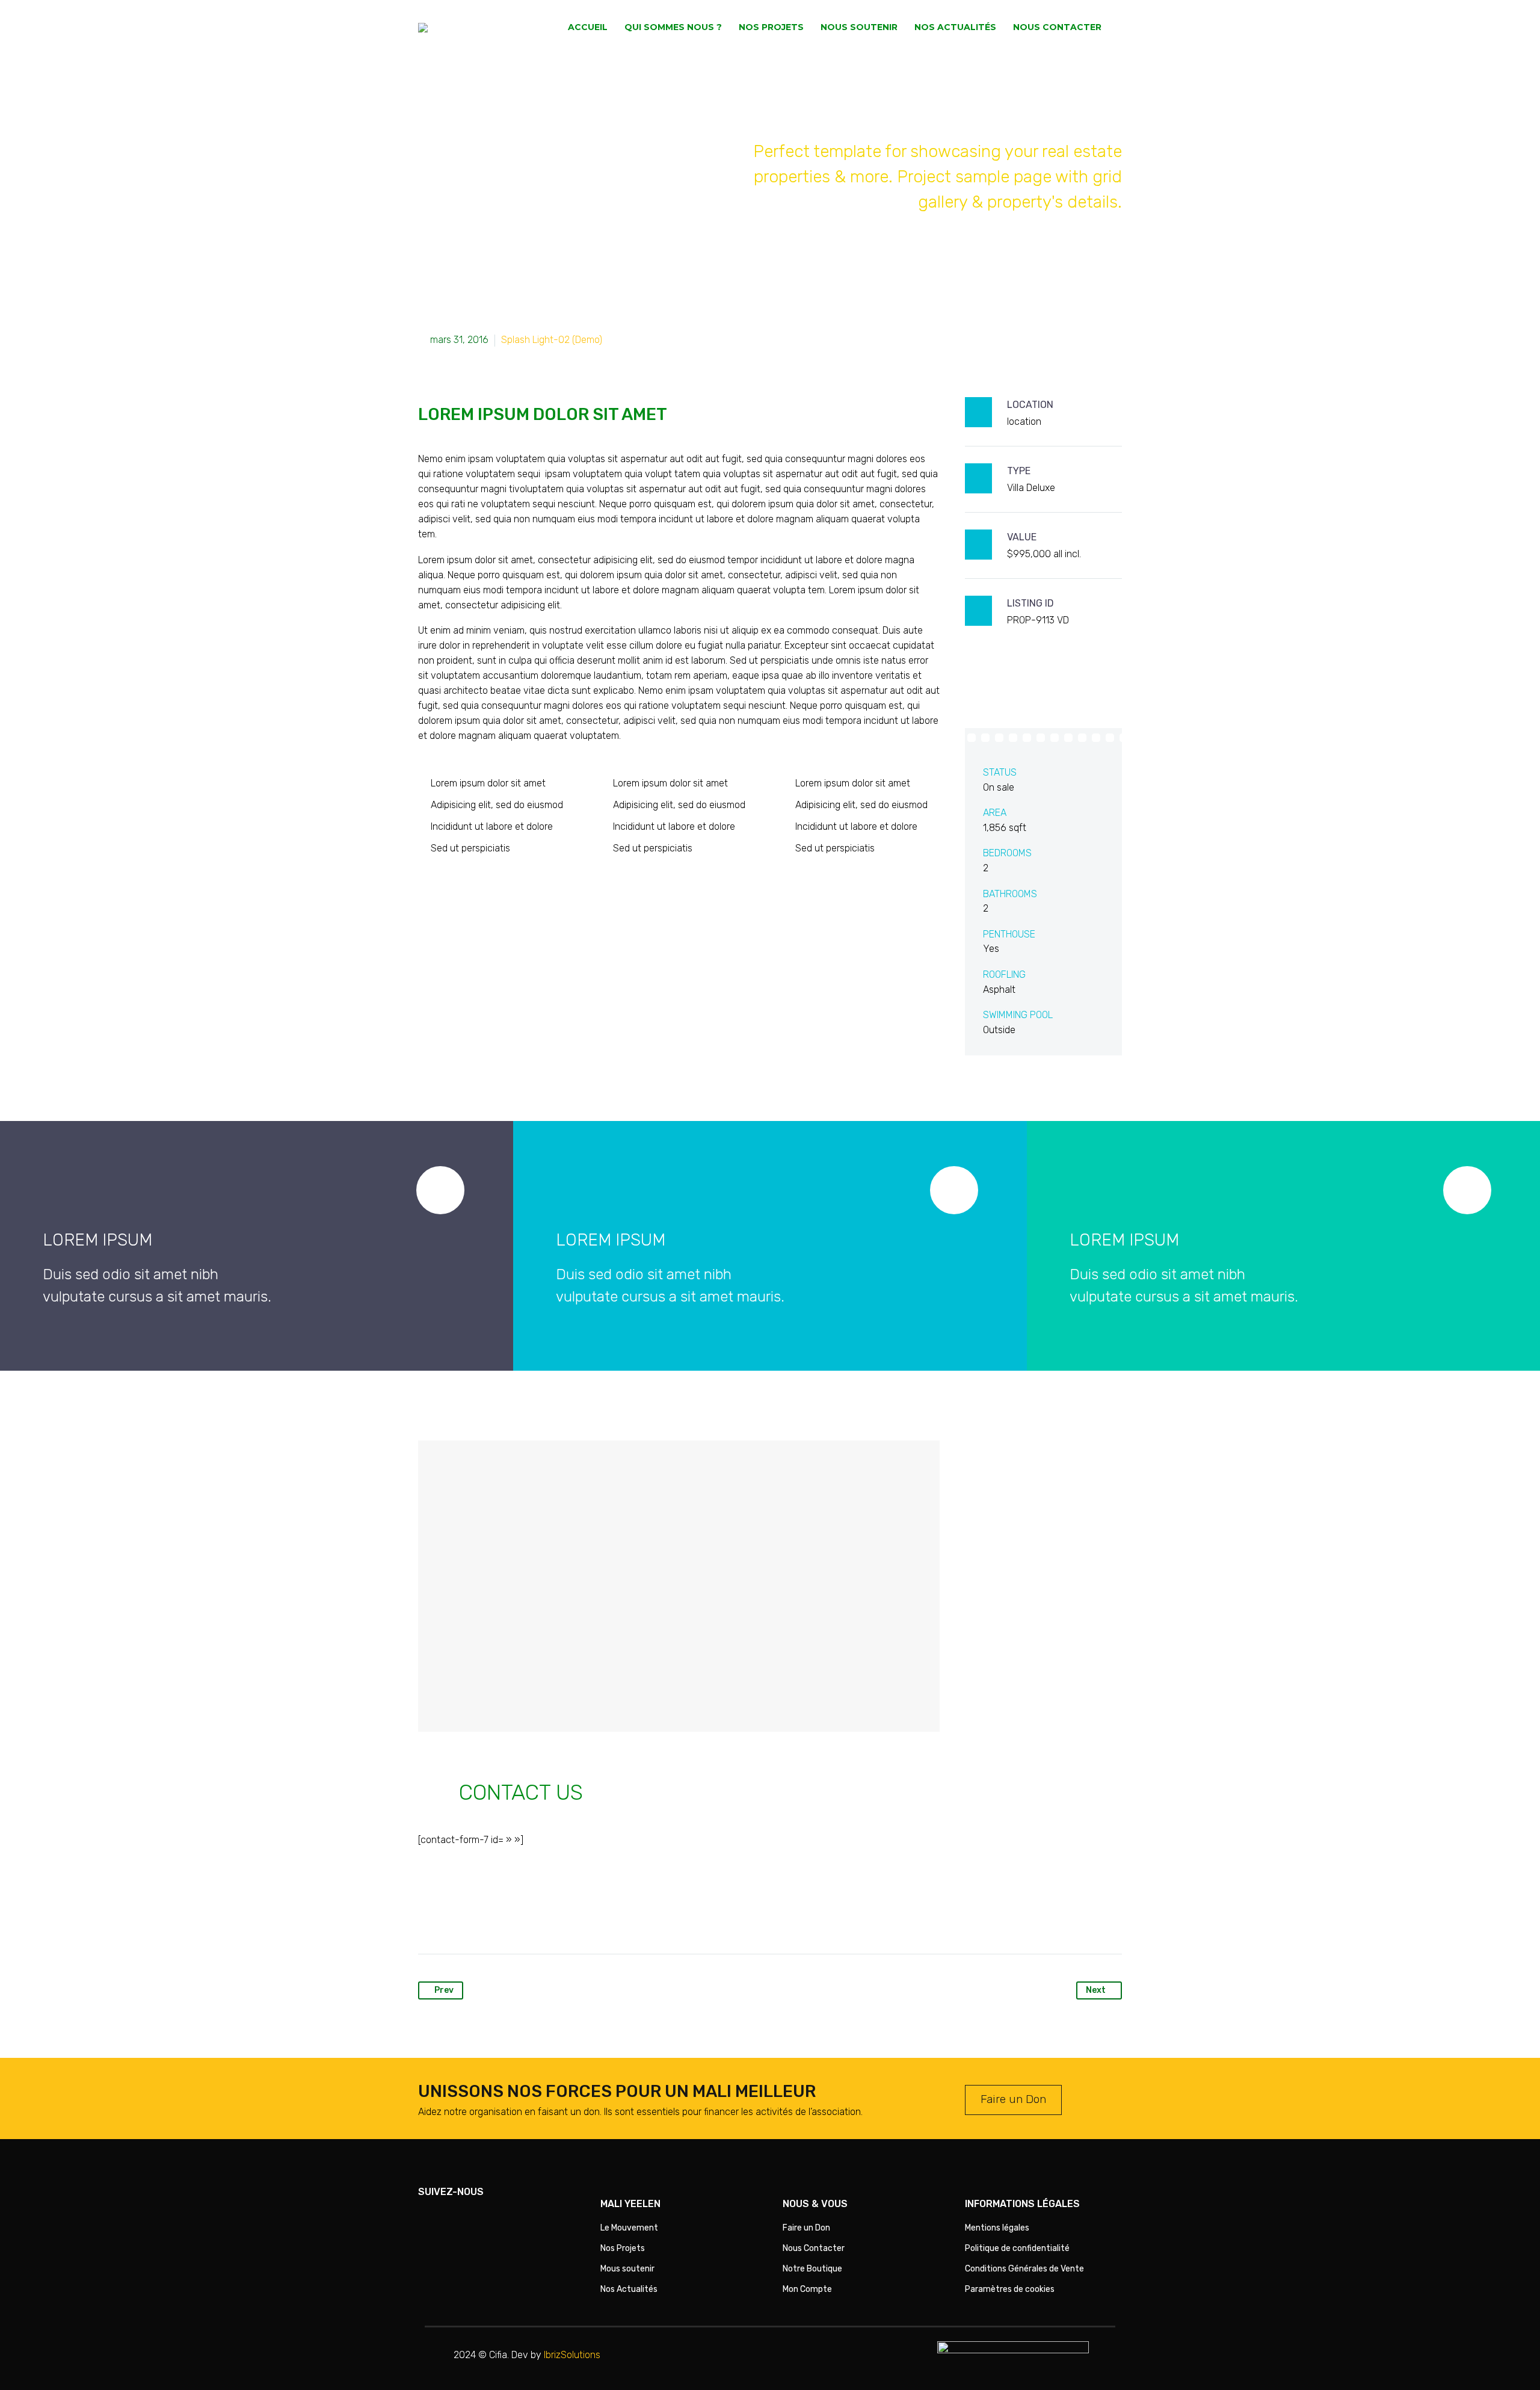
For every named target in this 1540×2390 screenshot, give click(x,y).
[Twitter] (451, 1916)
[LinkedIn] (520, 1916)
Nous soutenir (859, 27)
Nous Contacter (1057, 27)
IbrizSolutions (572, 2355)
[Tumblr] (497, 1916)
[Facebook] (428, 1916)
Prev (444, 1990)
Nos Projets (771, 27)
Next (1096, 1990)
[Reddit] (543, 1916)
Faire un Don (1013, 2099)
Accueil (588, 27)
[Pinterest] (474, 1916)
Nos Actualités (955, 27)
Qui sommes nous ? (673, 27)
